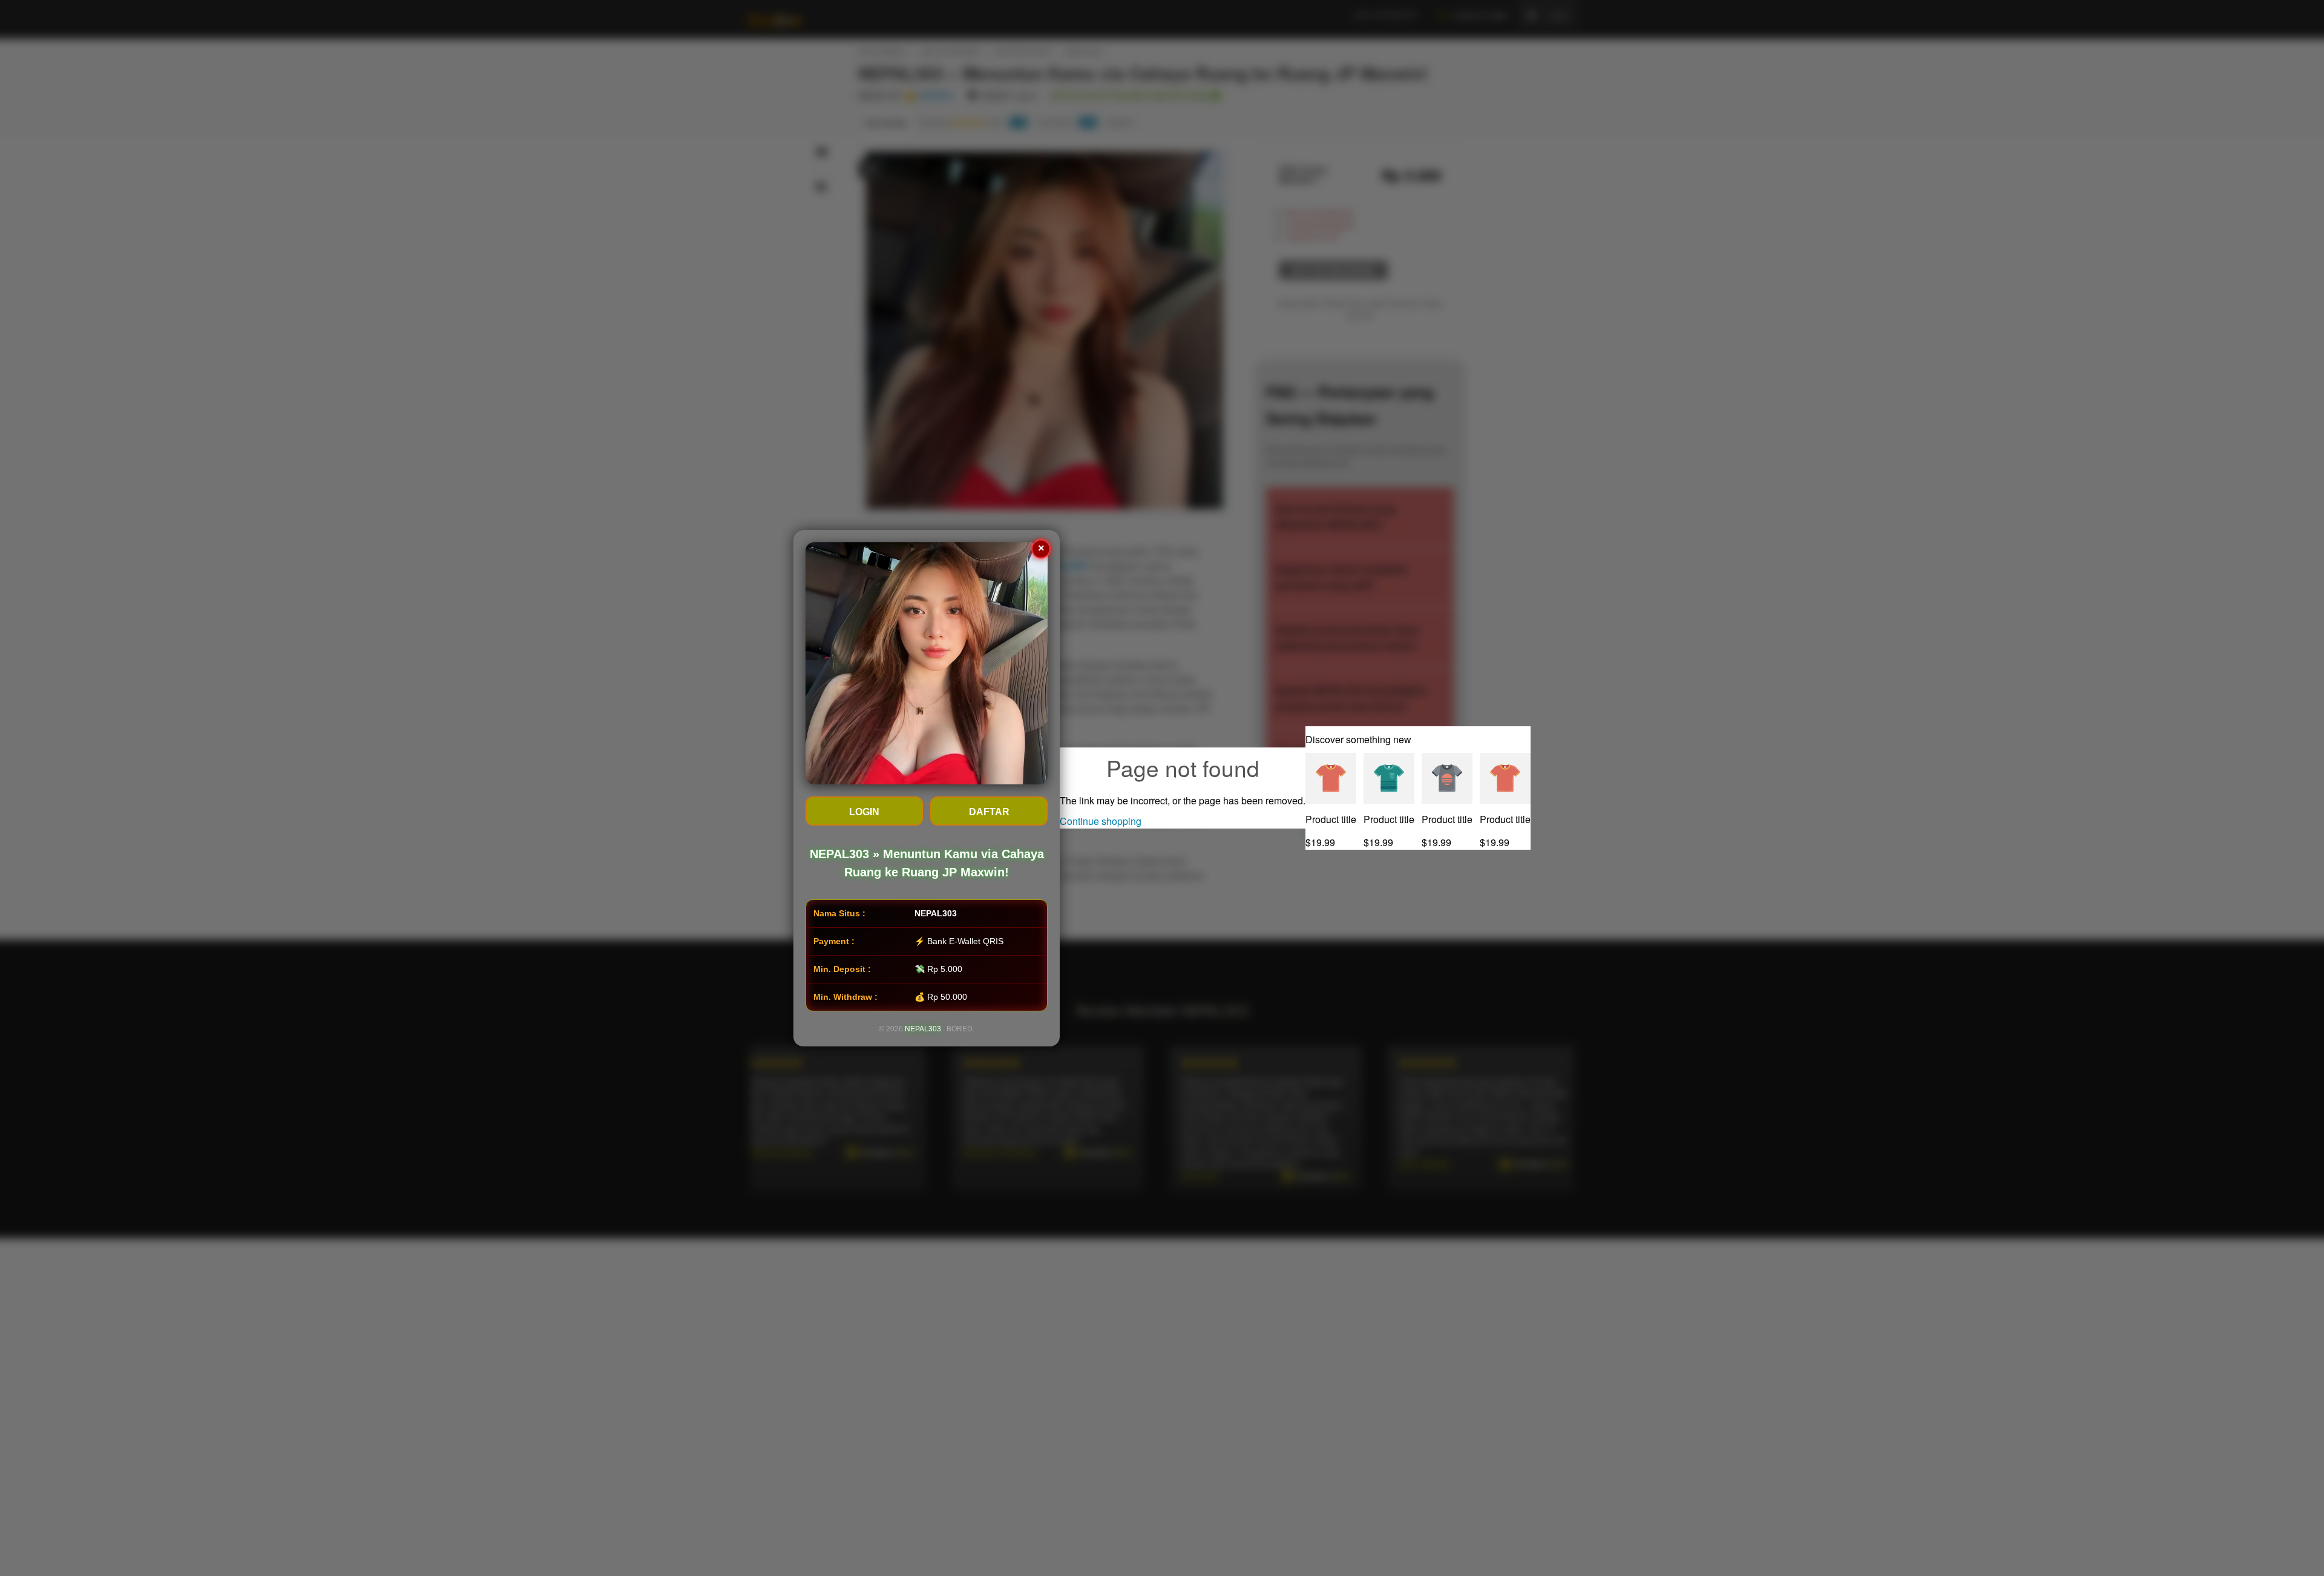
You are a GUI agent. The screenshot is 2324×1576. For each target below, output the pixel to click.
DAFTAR (989, 812)
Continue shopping (1101, 821)
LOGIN (864, 812)
